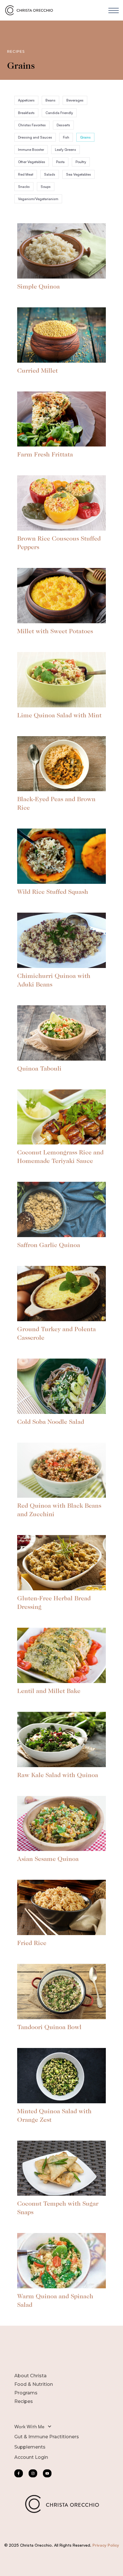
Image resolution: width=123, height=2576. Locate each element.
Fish (66, 137)
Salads (50, 174)
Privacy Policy (106, 2545)
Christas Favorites (32, 125)
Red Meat (26, 174)
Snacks (24, 187)
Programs (26, 2393)
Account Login (31, 2457)
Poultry (81, 162)
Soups (46, 187)
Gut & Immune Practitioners (47, 2437)
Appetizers (26, 100)
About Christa (30, 2376)
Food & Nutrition (34, 2384)
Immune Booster (31, 150)
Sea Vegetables (79, 174)
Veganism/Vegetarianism (38, 199)
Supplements (30, 2447)
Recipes (24, 2401)
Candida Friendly (59, 113)
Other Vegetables (32, 162)
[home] (30, 10)
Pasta (60, 162)
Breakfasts (26, 113)
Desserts (63, 125)
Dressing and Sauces (35, 137)
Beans (50, 100)
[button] (114, 10)
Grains (85, 137)
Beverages (75, 100)
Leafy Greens (66, 150)
